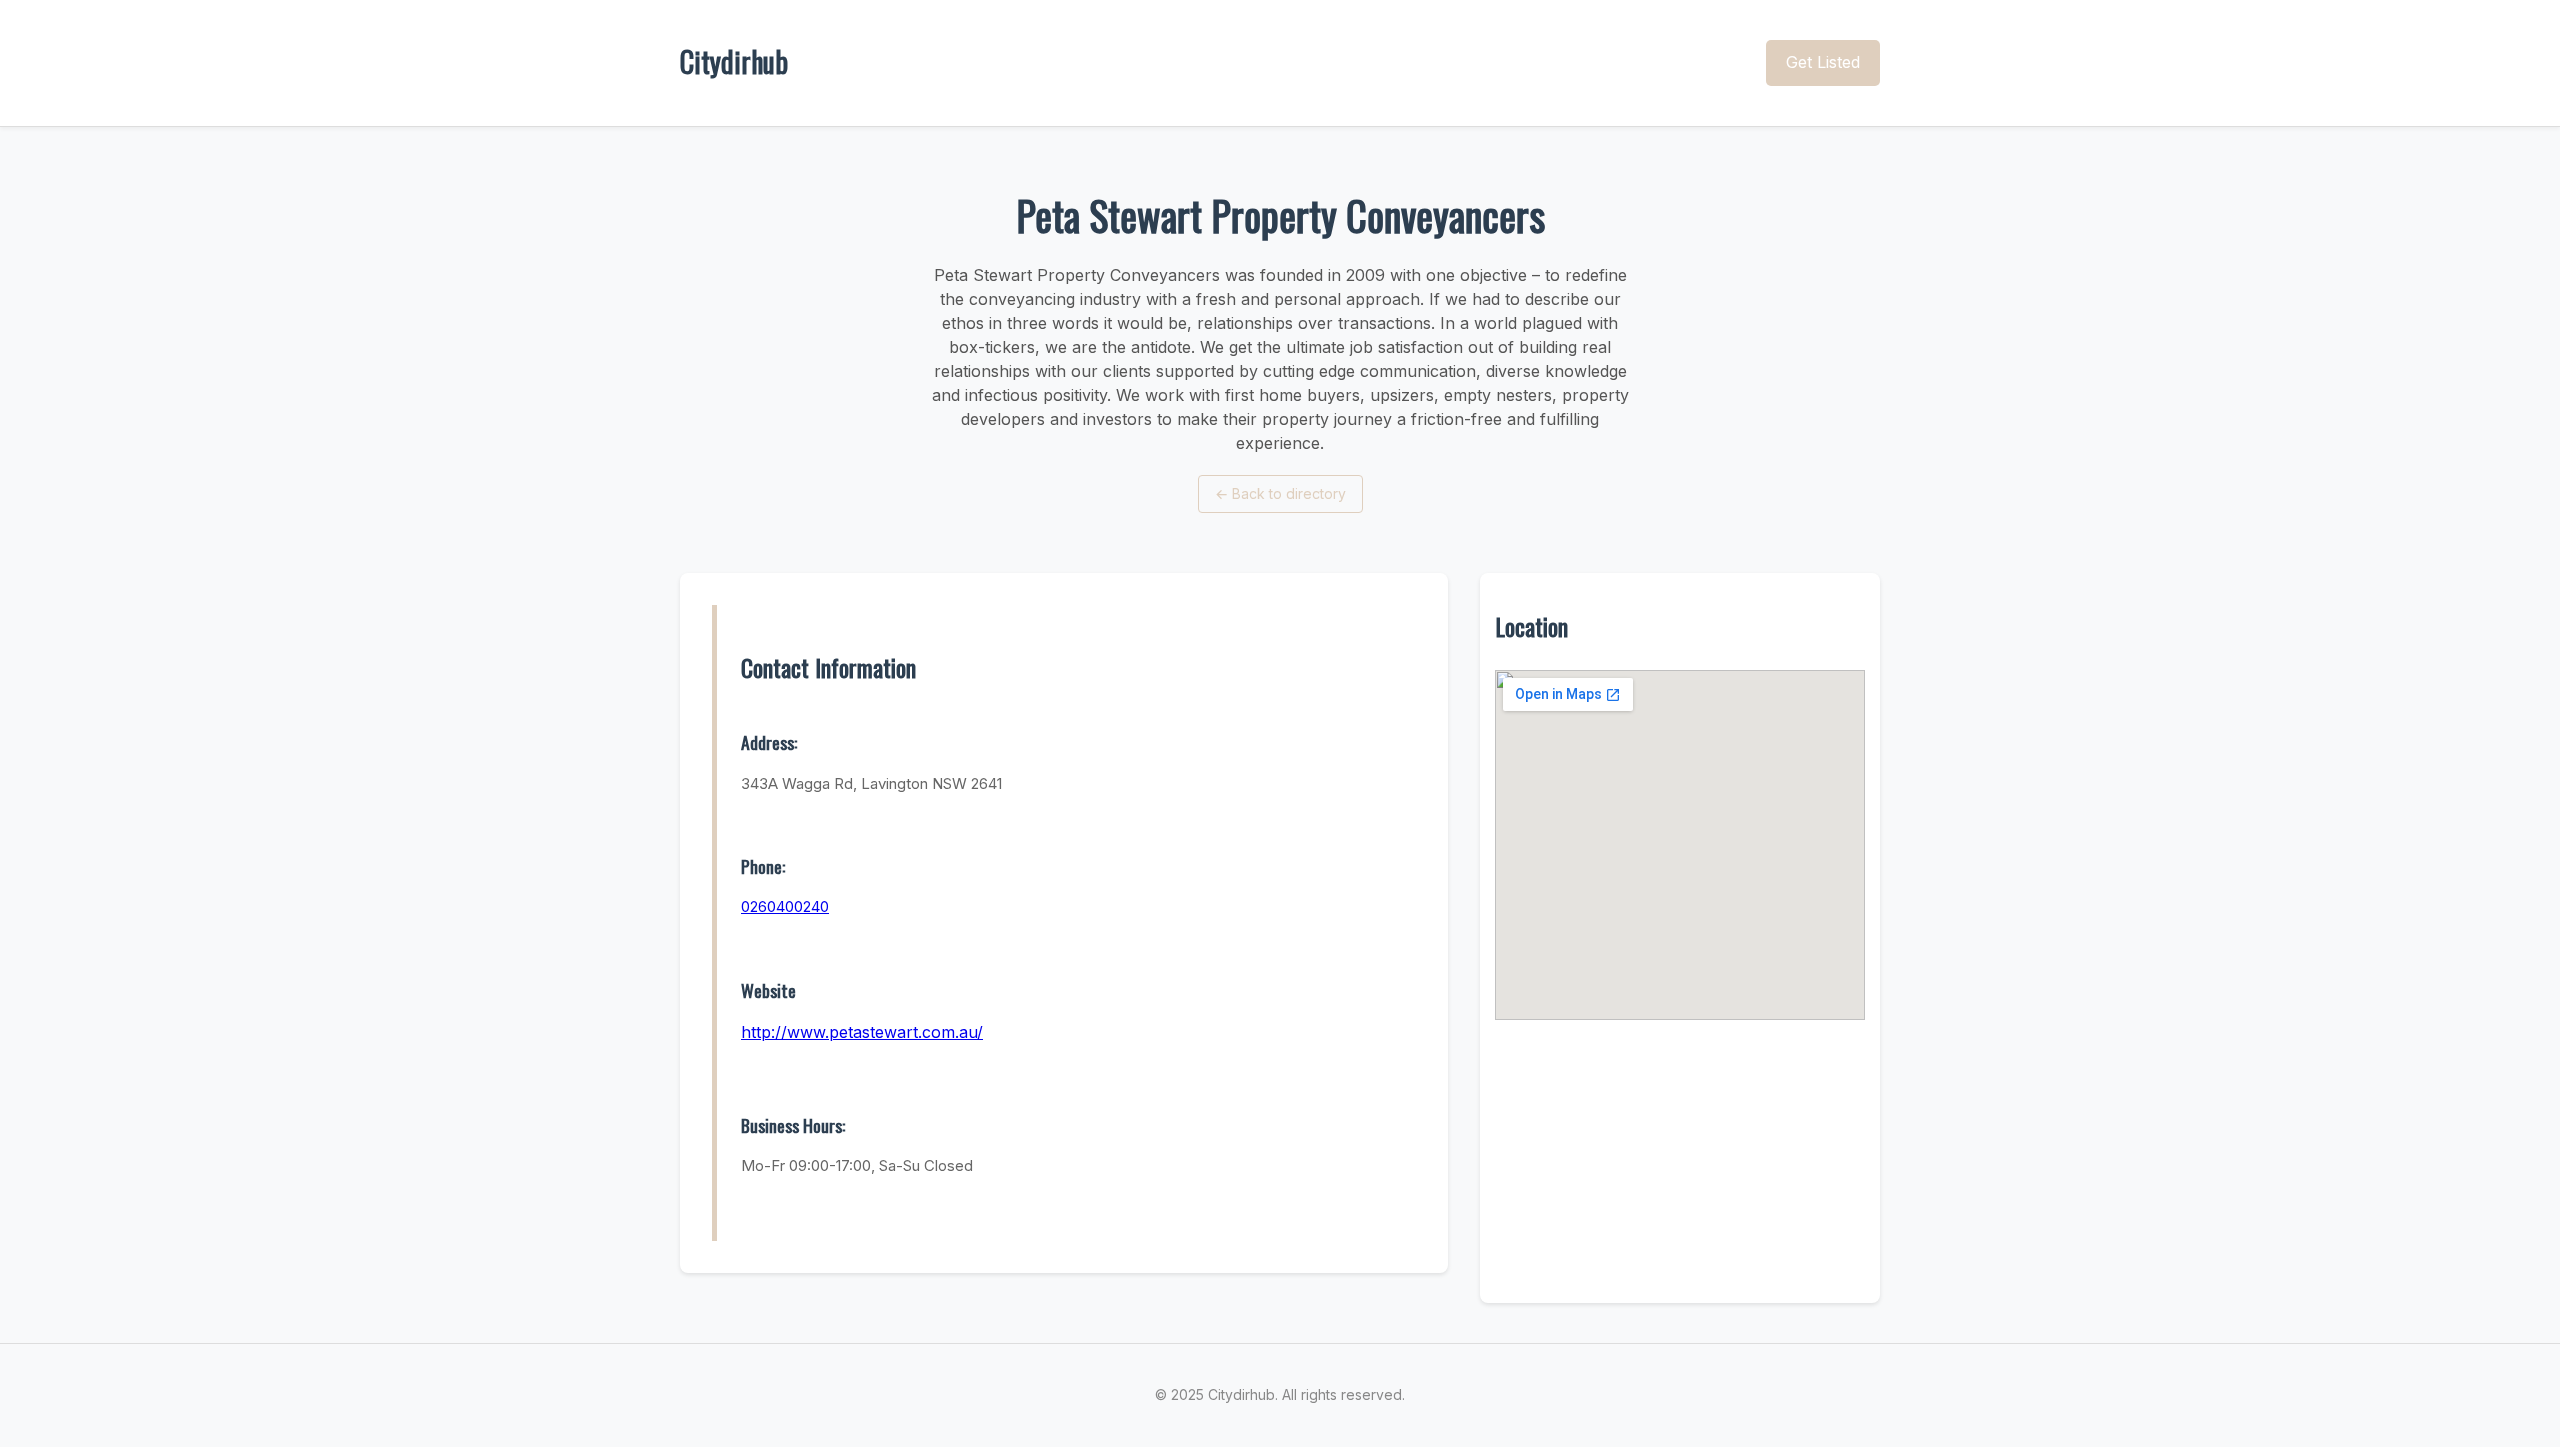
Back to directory (1280, 493)
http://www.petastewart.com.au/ (862, 1032)
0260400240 (785, 906)
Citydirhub (734, 61)
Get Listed (1823, 62)
